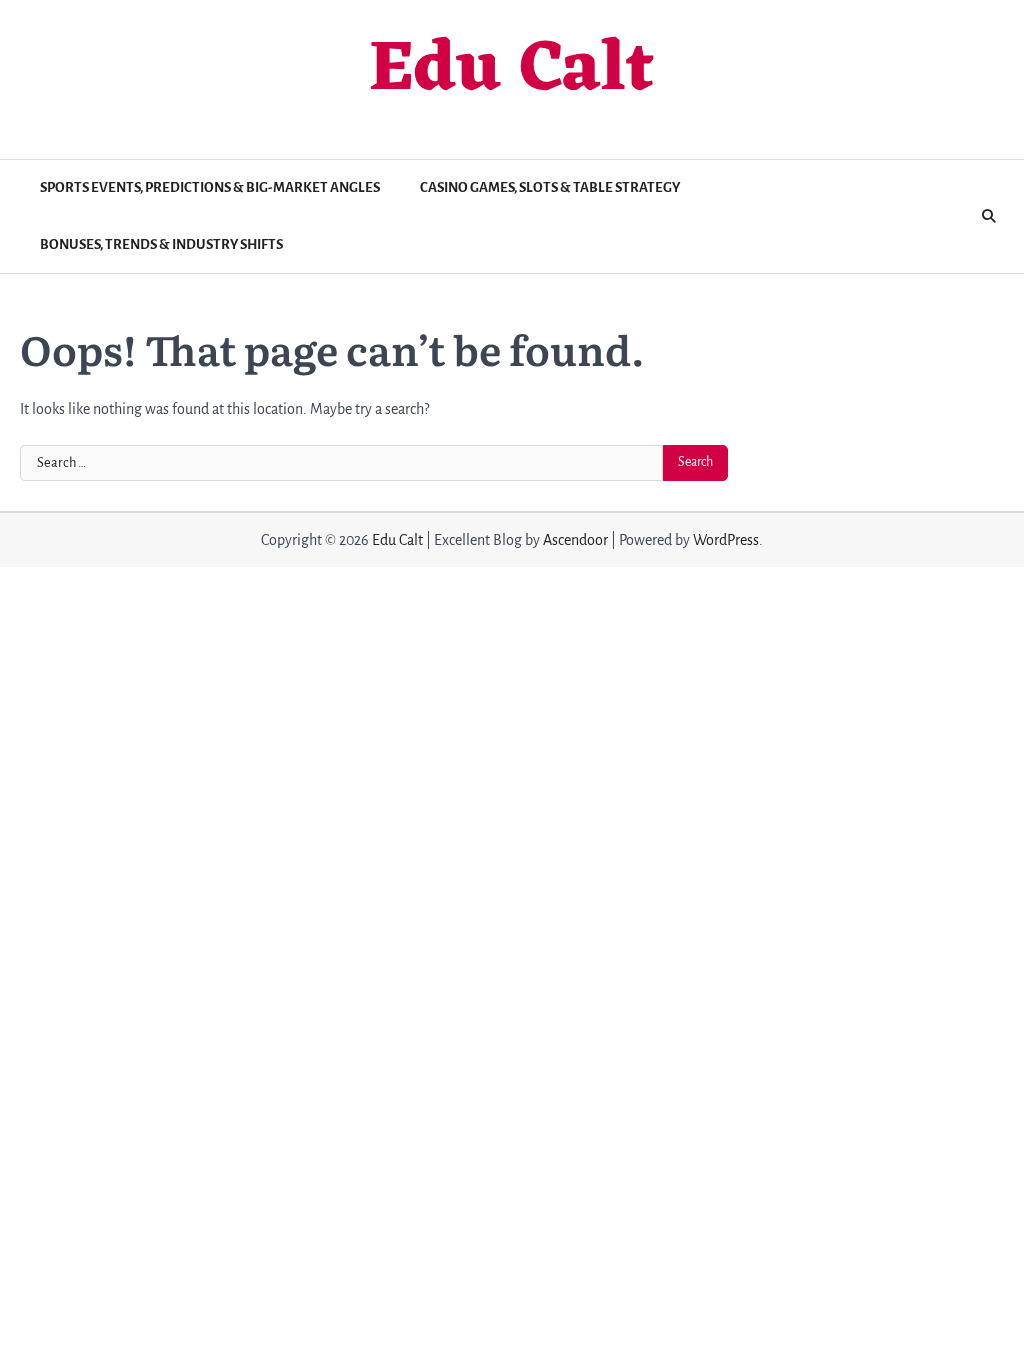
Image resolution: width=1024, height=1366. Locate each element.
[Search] (989, 217)
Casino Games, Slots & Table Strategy (550, 187)
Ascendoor (575, 540)
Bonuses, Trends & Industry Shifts (161, 244)
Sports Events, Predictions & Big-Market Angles (210, 187)
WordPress (726, 540)
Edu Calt (512, 71)
